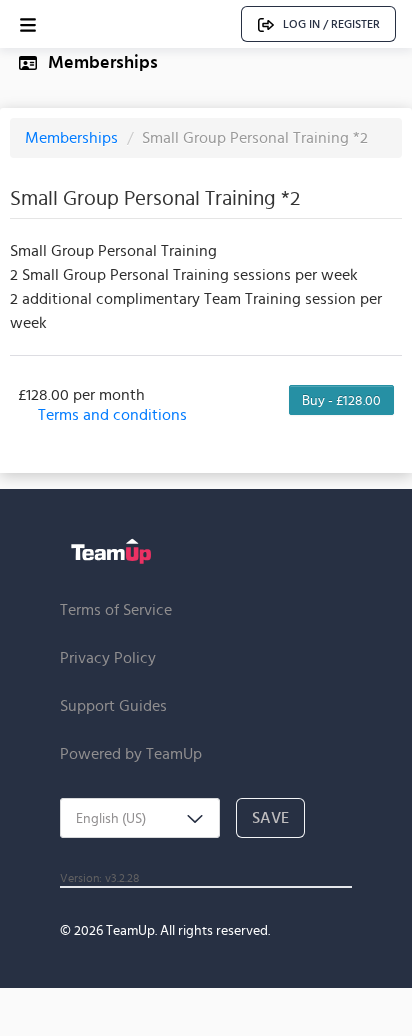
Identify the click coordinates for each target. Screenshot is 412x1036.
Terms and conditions (112, 414)
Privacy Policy (108, 657)
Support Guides (113, 705)
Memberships (73, 137)
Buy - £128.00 (341, 400)
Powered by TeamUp (131, 753)
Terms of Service (116, 609)
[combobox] (140, 818)
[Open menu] (28, 24)
